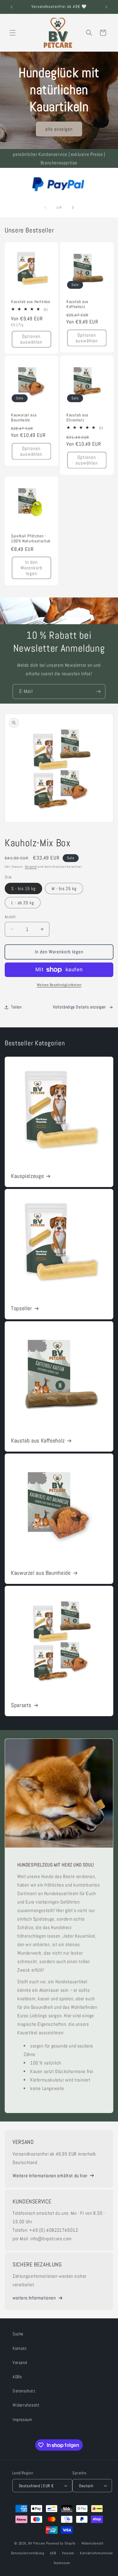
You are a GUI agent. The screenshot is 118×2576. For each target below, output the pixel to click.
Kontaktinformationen (96, 2553)
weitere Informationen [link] (34, 2298)
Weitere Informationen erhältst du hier (50, 2176)
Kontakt (20, 2348)
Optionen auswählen (31, 339)
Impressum (22, 2419)
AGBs (17, 2377)
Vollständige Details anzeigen (79, 1007)
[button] (13, 33)
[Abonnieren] (98, 691)
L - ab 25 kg (23, 903)
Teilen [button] (16, 1007)
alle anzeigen (59, 129)
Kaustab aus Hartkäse (31, 301)
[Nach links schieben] (45, 208)
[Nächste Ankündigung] (106, 7)
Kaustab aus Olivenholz (77, 418)
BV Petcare (37, 2543)
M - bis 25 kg (64, 888)
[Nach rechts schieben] (73, 208)
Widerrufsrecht (26, 2405)
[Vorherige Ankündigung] (12, 7)
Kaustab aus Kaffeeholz (77, 304)
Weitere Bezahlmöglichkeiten (59, 985)
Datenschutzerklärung (28, 2553)
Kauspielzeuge (27, 1176)
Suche (18, 2334)
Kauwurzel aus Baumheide (24, 418)
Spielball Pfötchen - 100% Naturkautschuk (31, 538)
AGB (53, 2553)
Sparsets (21, 1705)
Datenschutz (24, 2391)
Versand (31, 867)
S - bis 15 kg (23, 888)
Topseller (22, 1308)
